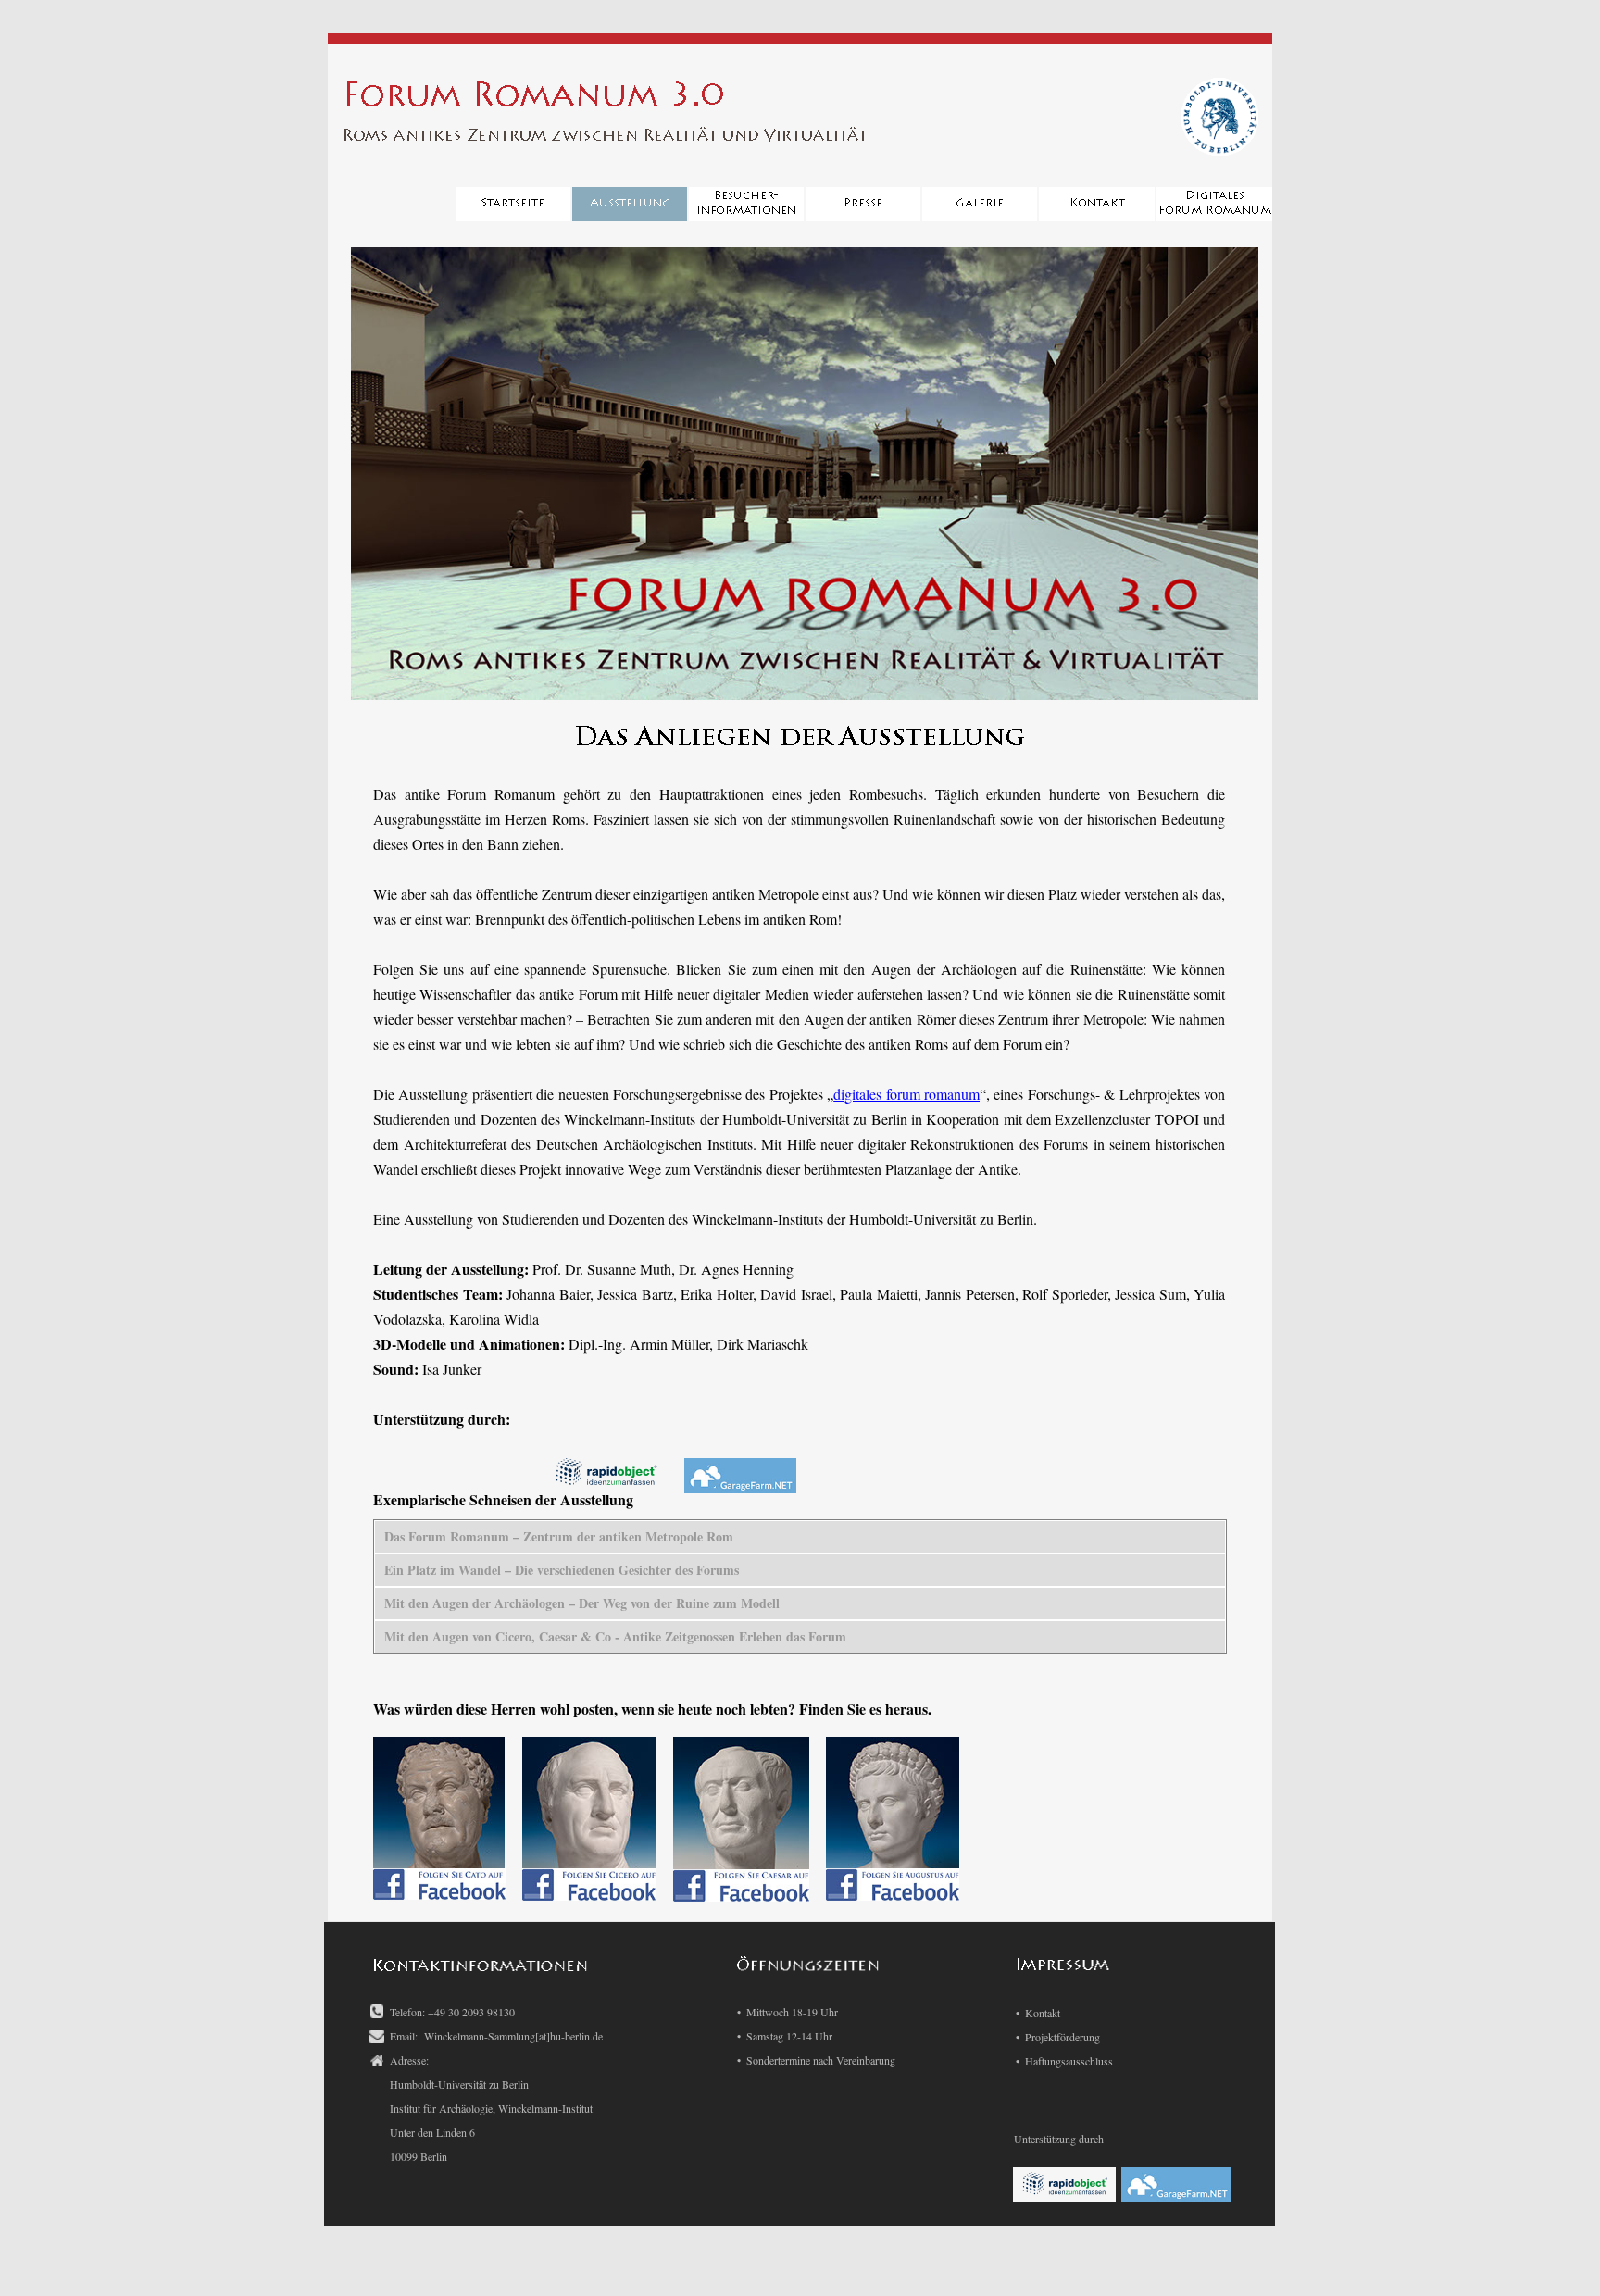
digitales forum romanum (906, 1094)
